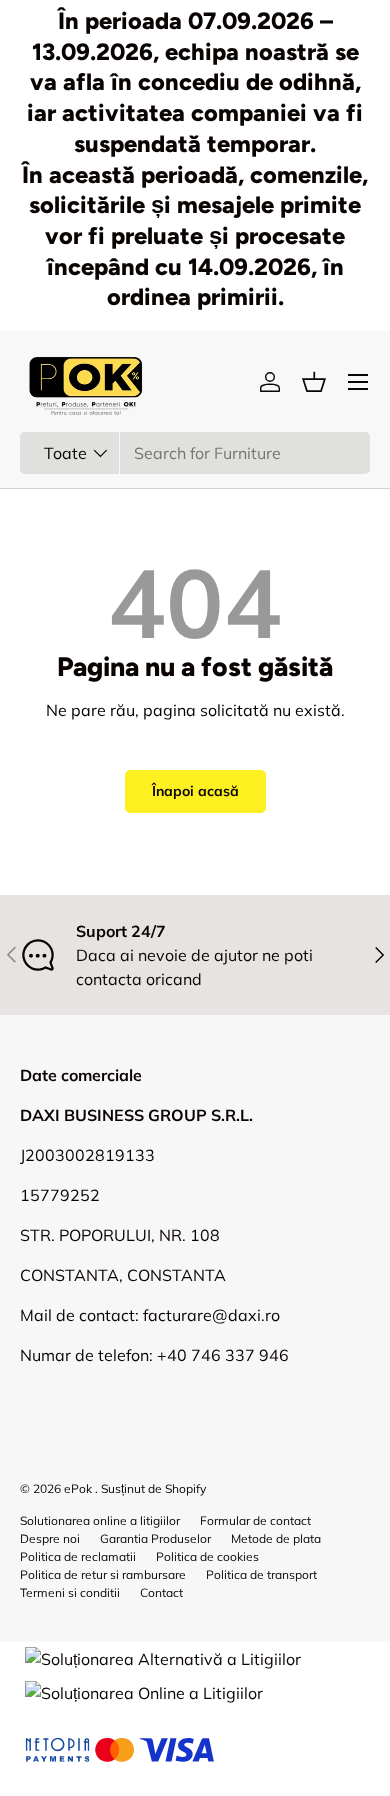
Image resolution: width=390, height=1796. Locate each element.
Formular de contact (255, 1520)
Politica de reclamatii (78, 1556)
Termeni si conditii (70, 1592)
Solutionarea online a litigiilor (100, 1520)
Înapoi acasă (195, 791)
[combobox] (195, 453)
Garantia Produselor (155, 1538)
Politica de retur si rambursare (103, 1574)
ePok (78, 1488)
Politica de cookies (207, 1556)
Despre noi (50, 1538)
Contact (161, 1592)
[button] (314, 382)
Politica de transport (261, 1574)
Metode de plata (276, 1538)
